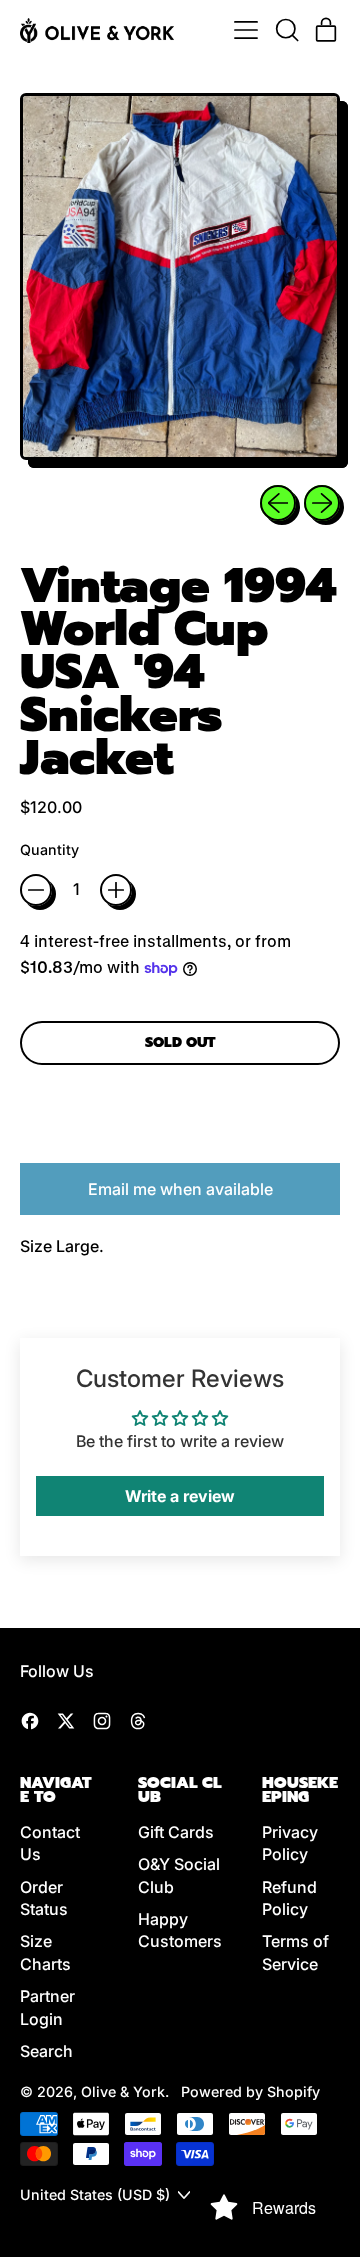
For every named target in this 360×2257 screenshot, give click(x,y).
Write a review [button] (180, 1496)
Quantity (49, 849)
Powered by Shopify (250, 2091)
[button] (286, 30)
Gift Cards (176, 1832)
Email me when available (180, 1189)
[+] (116, 890)
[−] (36, 890)
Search (46, 2051)
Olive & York (123, 2091)
